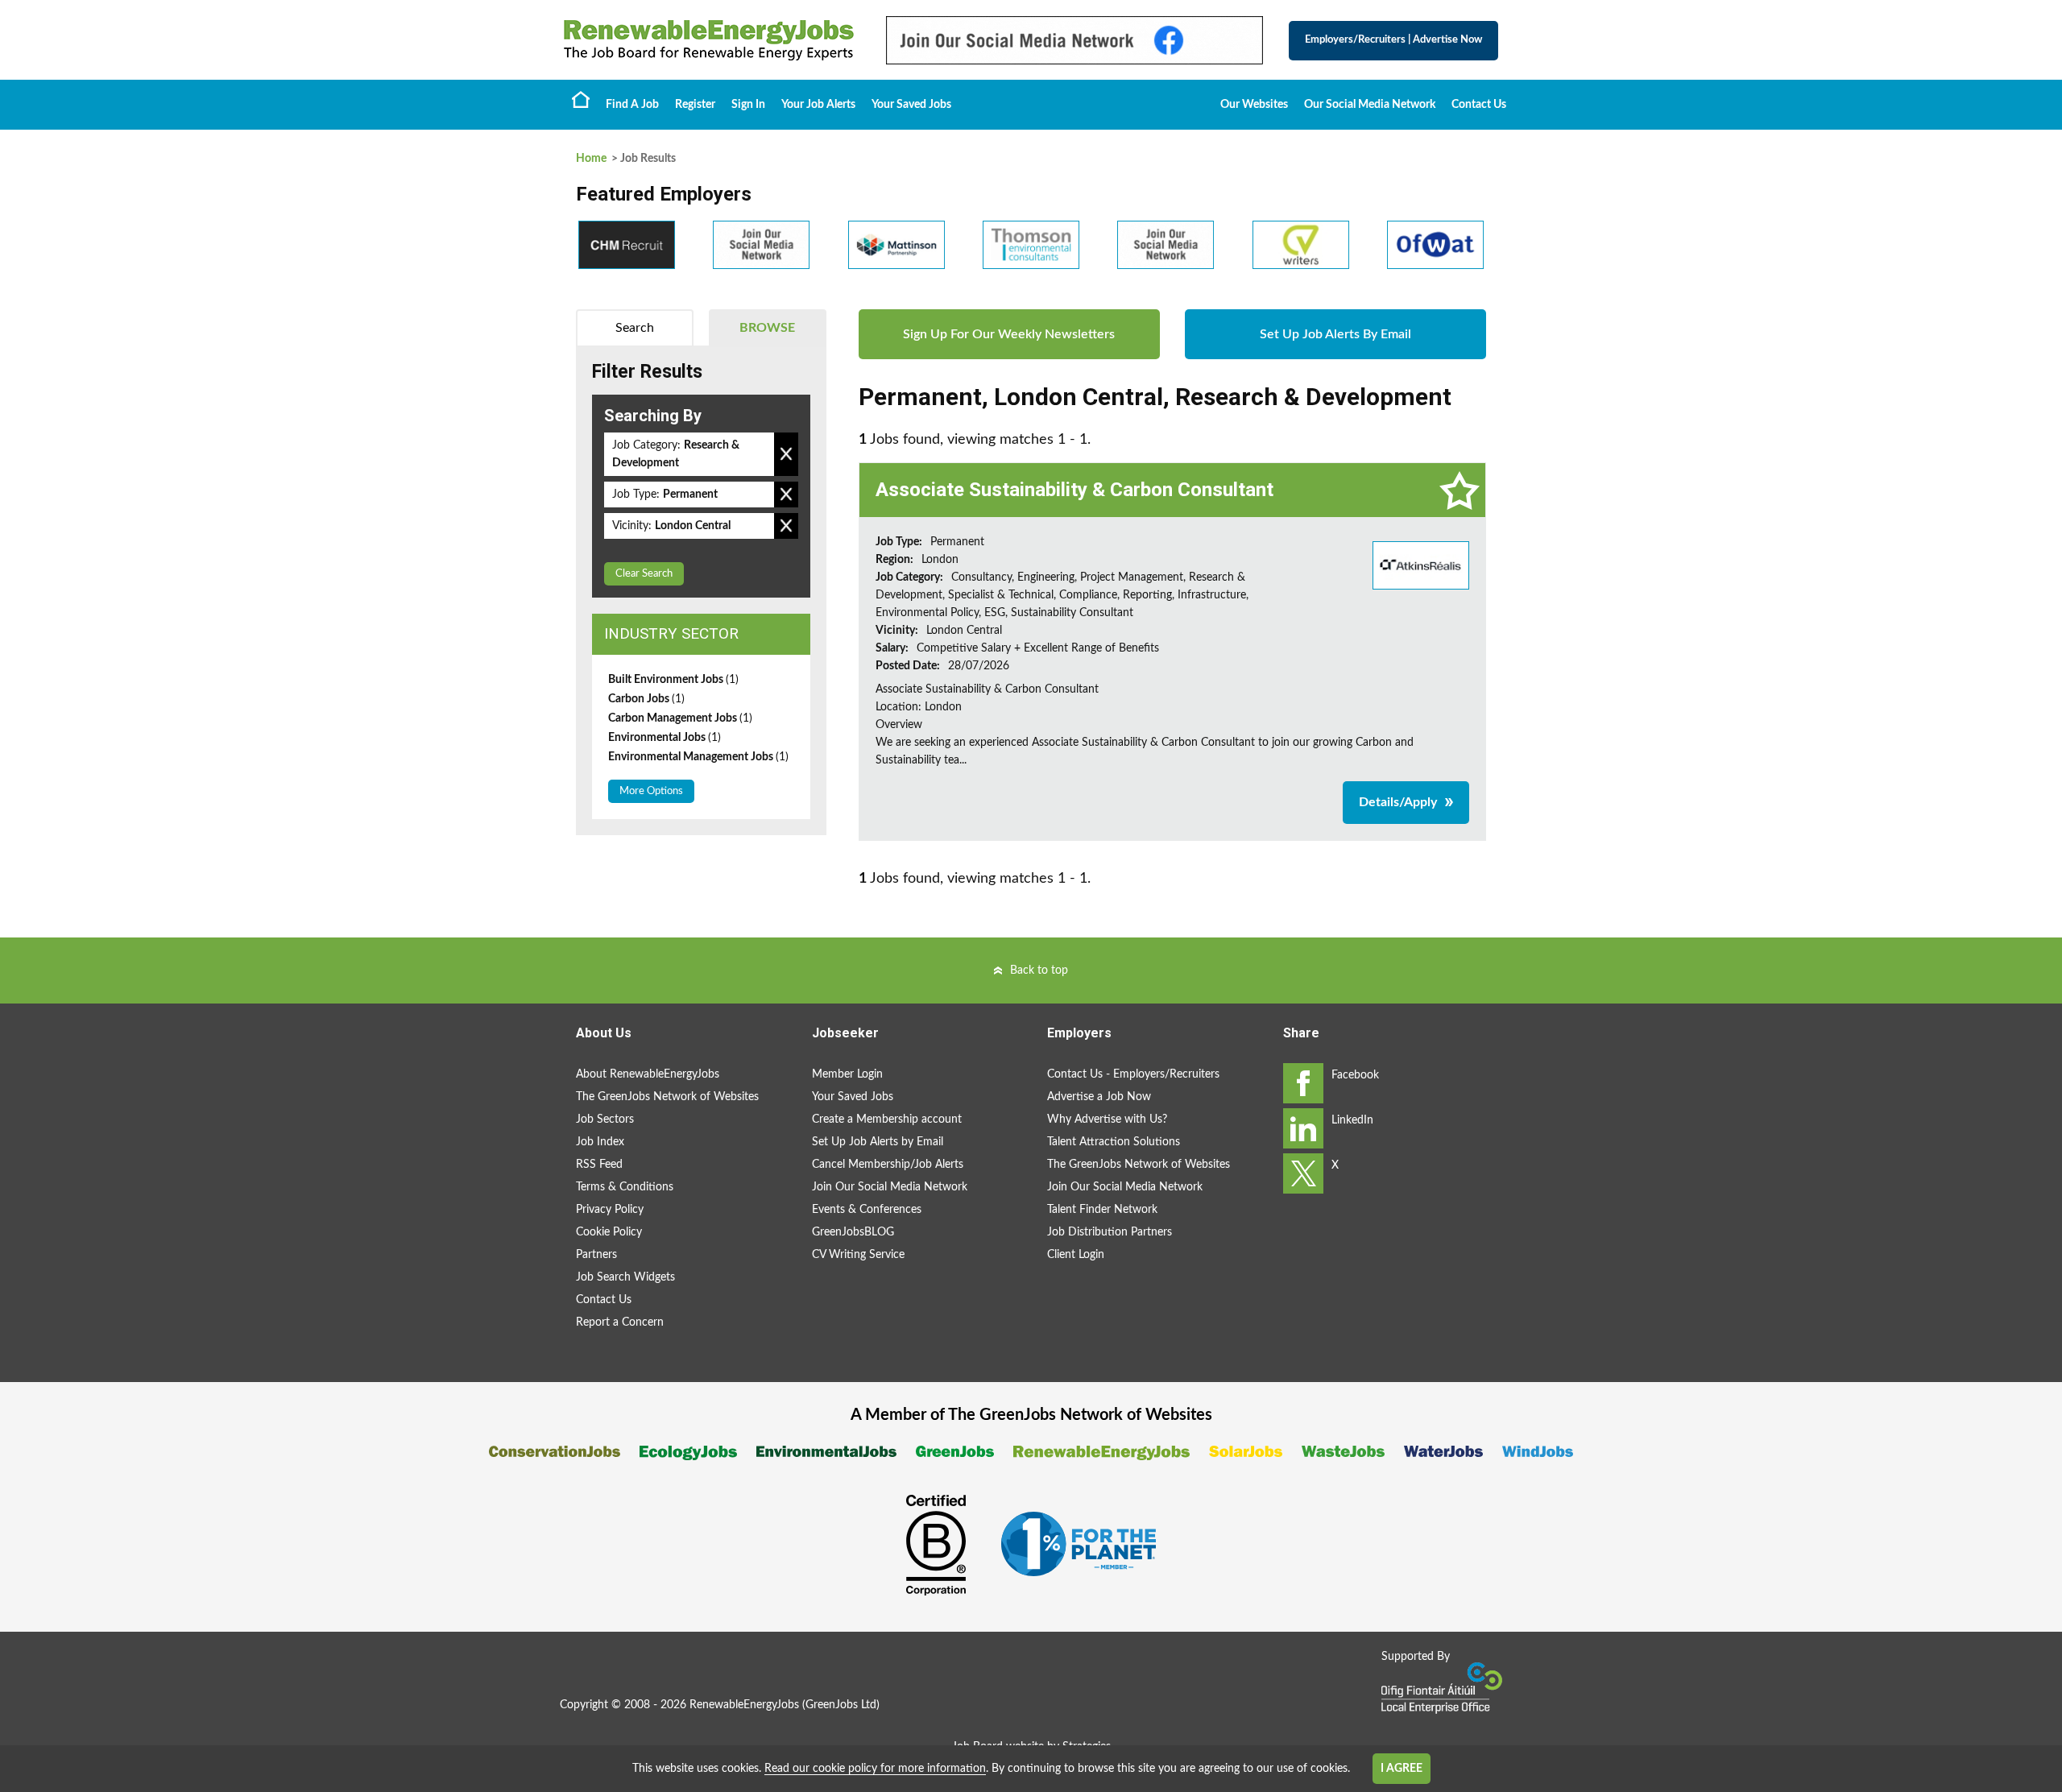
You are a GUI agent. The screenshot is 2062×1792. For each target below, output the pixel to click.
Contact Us (1479, 105)
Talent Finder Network (1102, 1210)
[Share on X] (1303, 1173)
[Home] (709, 40)
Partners (596, 1255)
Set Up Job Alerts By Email (1335, 334)
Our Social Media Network (1370, 105)
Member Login (847, 1074)
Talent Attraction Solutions (1114, 1142)
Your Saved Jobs (911, 105)
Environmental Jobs (665, 738)
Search (635, 328)
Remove (786, 454)
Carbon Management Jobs (680, 718)
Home (581, 99)
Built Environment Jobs (673, 680)
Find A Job (632, 105)
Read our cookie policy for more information (875, 1769)
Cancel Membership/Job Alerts (888, 1165)
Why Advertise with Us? (1107, 1119)
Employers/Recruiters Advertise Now (1393, 40)
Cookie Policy (609, 1232)
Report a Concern (620, 1322)
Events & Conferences (867, 1210)
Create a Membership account (887, 1119)
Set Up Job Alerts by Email (878, 1142)
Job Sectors (605, 1119)
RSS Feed (599, 1165)
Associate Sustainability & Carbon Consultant (1074, 490)
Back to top (1039, 970)
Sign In (748, 105)
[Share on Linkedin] (1303, 1128)
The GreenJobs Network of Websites (667, 1097)
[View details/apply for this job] (1421, 565)
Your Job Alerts (818, 105)
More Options (651, 791)
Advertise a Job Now (1099, 1097)
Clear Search (644, 574)
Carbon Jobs (646, 699)
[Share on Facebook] (1303, 1083)
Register (695, 105)
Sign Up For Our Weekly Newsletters (1009, 334)
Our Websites (1254, 105)
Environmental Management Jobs (698, 757)
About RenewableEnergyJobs (648, 1074)
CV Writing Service (858, 1255)
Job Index (600, 1142)
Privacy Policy (610, 1210)
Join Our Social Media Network (890, 1187)
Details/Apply (1398, 802)
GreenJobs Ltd (841, 1705)
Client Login (1076, 1255)
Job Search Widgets (625, 1277)
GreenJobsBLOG (853, 1232)
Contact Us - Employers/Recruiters (1133, 1074)
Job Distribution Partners (1110, 1232)
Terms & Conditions (625, 1187)
